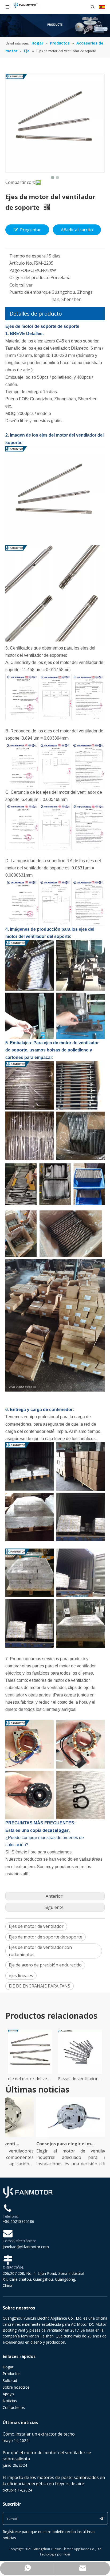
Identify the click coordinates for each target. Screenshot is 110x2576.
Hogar (8, 2367)
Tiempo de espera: (28, 256)
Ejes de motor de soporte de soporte (46, 1937)
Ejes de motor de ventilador (36, 1926)
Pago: (15, 270)
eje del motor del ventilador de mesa (30, 2079)
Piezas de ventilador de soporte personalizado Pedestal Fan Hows (80, 2079)
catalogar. (59, 1830)
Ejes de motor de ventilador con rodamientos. (40, 1951)
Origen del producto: (30, 277)
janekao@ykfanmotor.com (26, 2247)
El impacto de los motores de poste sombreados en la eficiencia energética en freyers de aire (54, 2480)
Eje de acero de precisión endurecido (45, 1965)
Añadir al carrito (77, 230)
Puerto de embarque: (30, 292)
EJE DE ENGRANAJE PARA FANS (40, 1986)
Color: (15, 285)
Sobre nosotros (16, 2387)
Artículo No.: (21, 263)
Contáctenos (14, 2407)
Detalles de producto (36, 314)
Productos (12, 2374)
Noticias (10, 2401)
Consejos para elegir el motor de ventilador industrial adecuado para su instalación (56, 2144)
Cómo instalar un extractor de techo (39, 2434)
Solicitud (10, 2381)
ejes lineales (21, 1976)
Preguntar (30, 230)
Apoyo (8, 2394)
